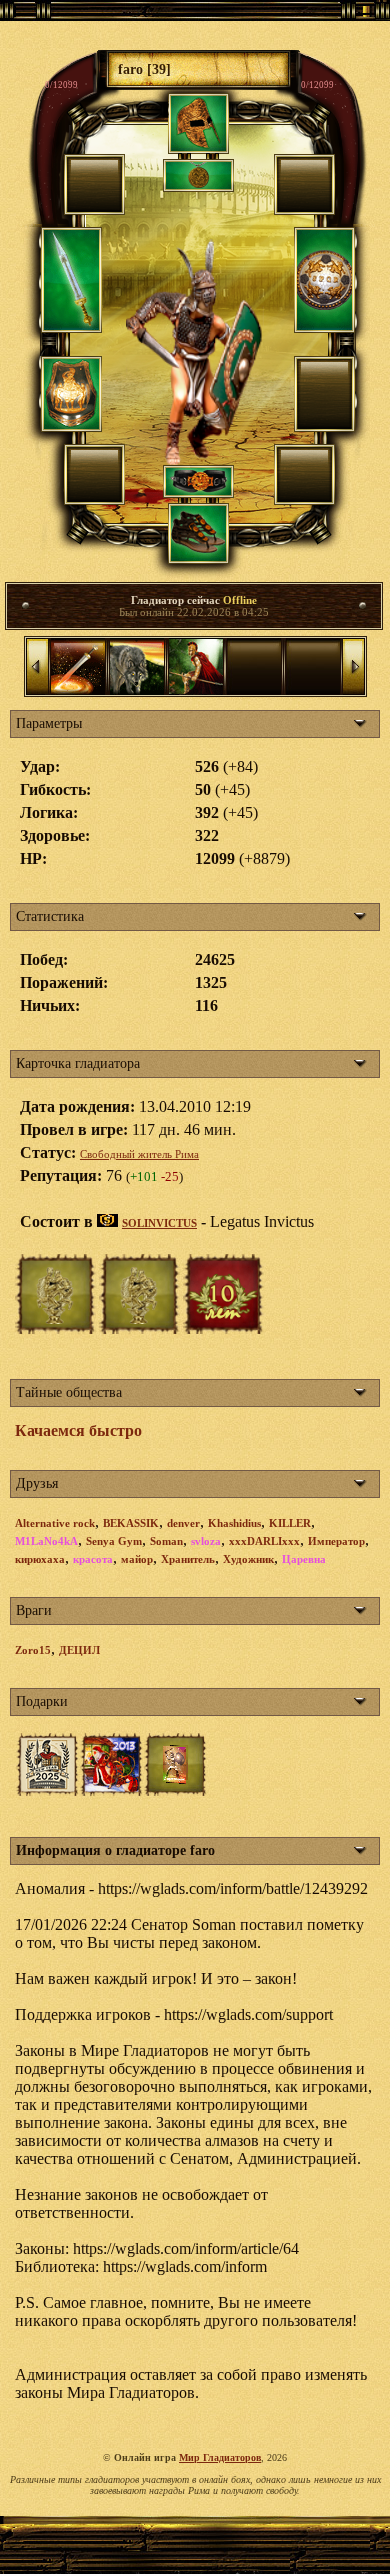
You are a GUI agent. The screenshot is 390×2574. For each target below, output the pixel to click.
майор (137, 1559)
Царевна (304, 1559)
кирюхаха (40, 1559)
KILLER (290, 1523)
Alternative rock (55, 1523)
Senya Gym (114, 1541)
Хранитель (188, 1559)
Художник (248, 1559)
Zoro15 (33, 1650)
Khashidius (234, 1523)
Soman (166, 1541)
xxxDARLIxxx (264, 1541)
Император (336, 1541)
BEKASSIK (131, 1523)
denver (183, 1523)
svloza (206, 1541)
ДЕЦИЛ (79, 1650)
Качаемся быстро (78, 1430)
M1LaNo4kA (46, 1541)
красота (93, 1559)
